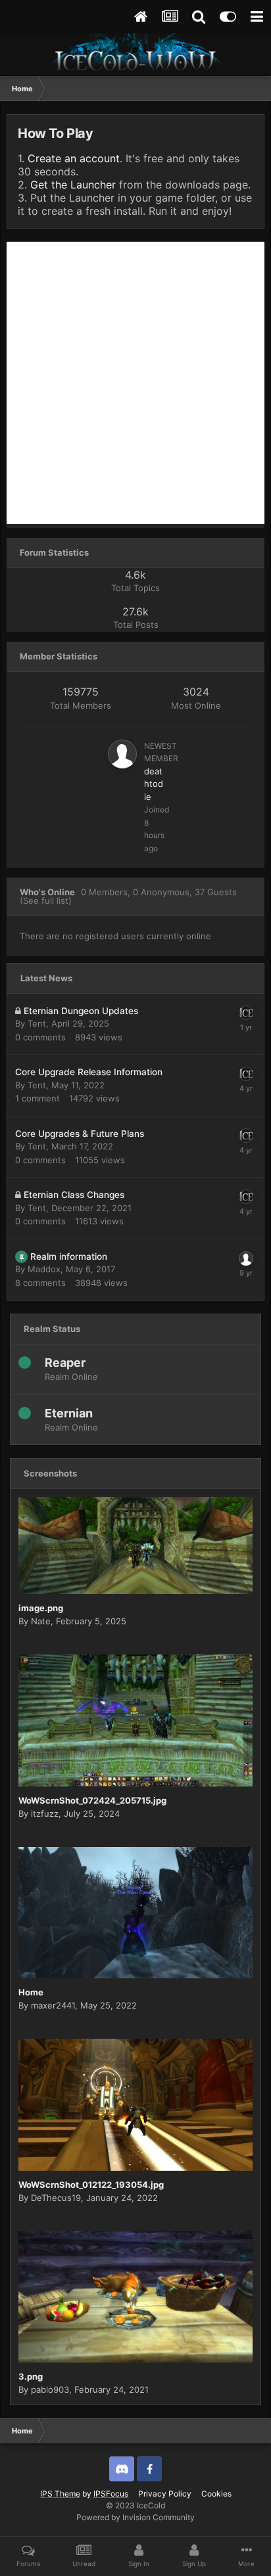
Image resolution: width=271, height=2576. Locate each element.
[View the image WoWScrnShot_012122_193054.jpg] (135, 2105)
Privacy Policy (165, 2494)
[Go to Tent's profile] (246, 1013)
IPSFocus (111, 2494)
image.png (41, 1608)
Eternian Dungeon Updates (81, 1011)
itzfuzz (45, 1813)
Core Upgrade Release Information (89, 1072)
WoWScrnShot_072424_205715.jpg (92, 1800)
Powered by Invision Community (135, 2517)
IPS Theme (60, 2494)
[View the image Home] (135, 1913)
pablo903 (50, 2389)
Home (31, 1992)
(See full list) (46, 900)
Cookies (216, 2494)
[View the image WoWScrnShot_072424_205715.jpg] (135, 1721)
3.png (31, 2376)
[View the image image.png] (135, 1545)
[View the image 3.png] (135, 2297)
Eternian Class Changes (74, 1195)
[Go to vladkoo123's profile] (246, 1258)
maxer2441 (53, 2005)
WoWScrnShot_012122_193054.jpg (91, 2185)
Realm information (69, 1256)
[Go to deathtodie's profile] (122, 754)
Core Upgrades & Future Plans (80, 1134)
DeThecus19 (56, 2198)
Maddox (44, 1269)
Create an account (74, 158)
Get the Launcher (73, 185)
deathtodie (154, 784)
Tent (37, 1023)
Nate (41, 1621)
